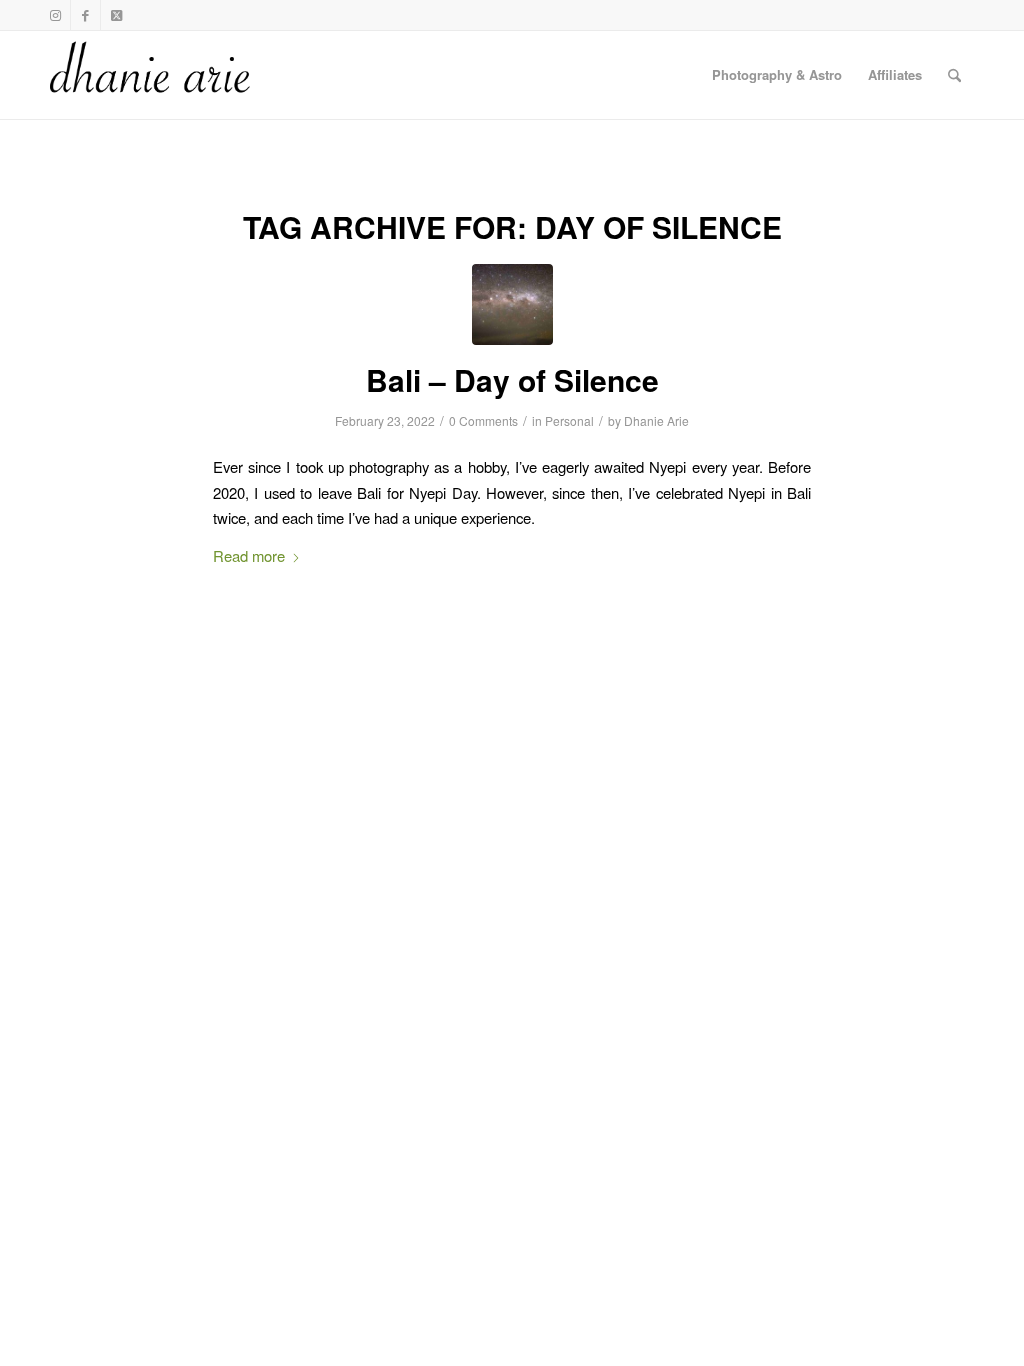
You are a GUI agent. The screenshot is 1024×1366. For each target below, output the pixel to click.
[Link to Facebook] (85, 15)
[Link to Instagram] (55, 15)
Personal (569, 420)
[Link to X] (116, 15)
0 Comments (483, 420)
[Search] (954, 75)
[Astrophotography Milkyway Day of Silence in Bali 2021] (512, 304)
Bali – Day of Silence (512, 379)
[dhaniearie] (151, 75)
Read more (249, 555)
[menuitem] (777, 75)
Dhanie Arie (656, 420)
